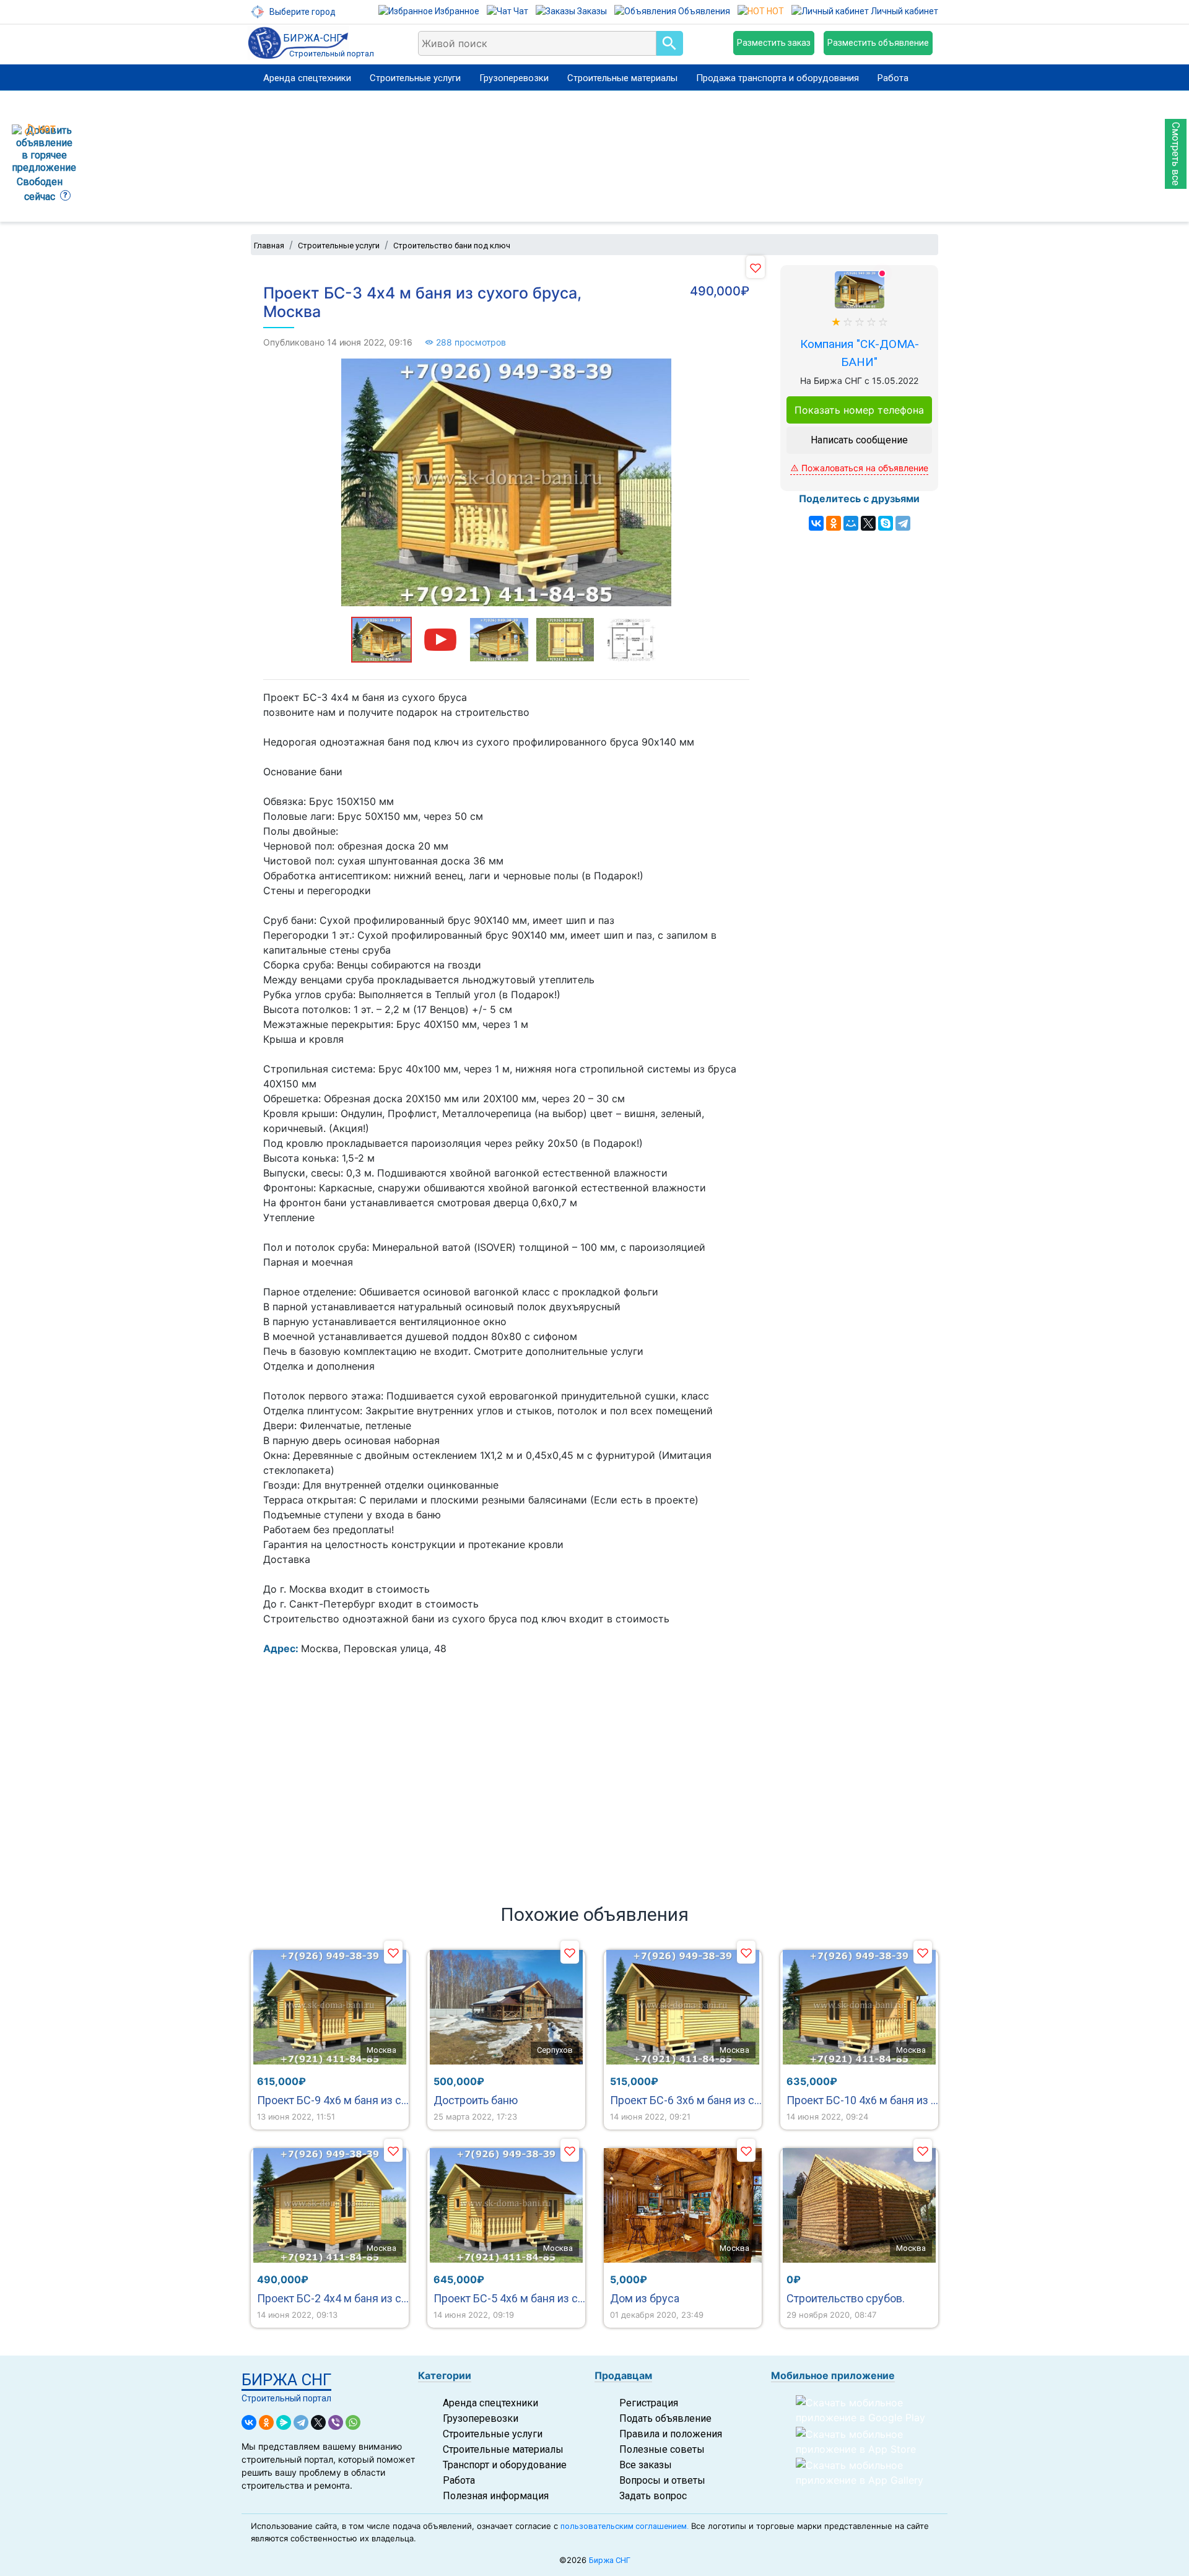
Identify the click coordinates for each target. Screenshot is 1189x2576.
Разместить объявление (878, 43)
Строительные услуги (415, 78)
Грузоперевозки (514, 78)
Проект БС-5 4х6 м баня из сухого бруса (509, 2298)
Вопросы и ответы (662, 2480)
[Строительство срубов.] (859, 2205)
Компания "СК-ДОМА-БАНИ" (860, 353)
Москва (381, 2050)
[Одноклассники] (834, 523)
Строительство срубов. (846, 2298)
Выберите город (302, 12)
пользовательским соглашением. (625, 2526)
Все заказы (646, 2465)
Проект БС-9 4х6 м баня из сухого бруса (333, 2100)
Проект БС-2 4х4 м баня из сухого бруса (333, 2298)
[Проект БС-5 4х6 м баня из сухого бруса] (506, 2205)
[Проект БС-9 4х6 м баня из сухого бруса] (330, 2007)
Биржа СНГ (610, 2560)
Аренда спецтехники (307, 78)
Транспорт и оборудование (505, 2465)
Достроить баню (476, 2100)
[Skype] (886, 523)
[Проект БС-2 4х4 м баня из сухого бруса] (330, 2205)
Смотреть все (1176, 154)
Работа (893, 78)
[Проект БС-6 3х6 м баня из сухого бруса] (683, 2007)
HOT (774, 11)
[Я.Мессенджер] (284, 2422)
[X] (868, 523)
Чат (520, 11)
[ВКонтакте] (816, 523)
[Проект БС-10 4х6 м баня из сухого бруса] (859, 2007)
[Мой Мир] (851, 523)
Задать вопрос (653, 2496)
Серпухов (555, 2050)
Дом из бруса (645, 2298)
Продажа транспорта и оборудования (777, 78)
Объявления (703, 11)
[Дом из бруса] (683, 2205)
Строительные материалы (622, 78)
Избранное (456, 11)
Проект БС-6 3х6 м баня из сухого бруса (686, 2100)
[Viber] (336, 2422)
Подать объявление (665, 2418)
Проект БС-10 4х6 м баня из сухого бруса (862, 2100)
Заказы (591, 11)
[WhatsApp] (353, 2422)
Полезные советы (662, 2449)
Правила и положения (671, 2434)
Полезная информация (496, 2496)
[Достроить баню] (506, 2007)
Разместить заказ (774, 43)
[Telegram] (903, 523)
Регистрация (649, 2403)
